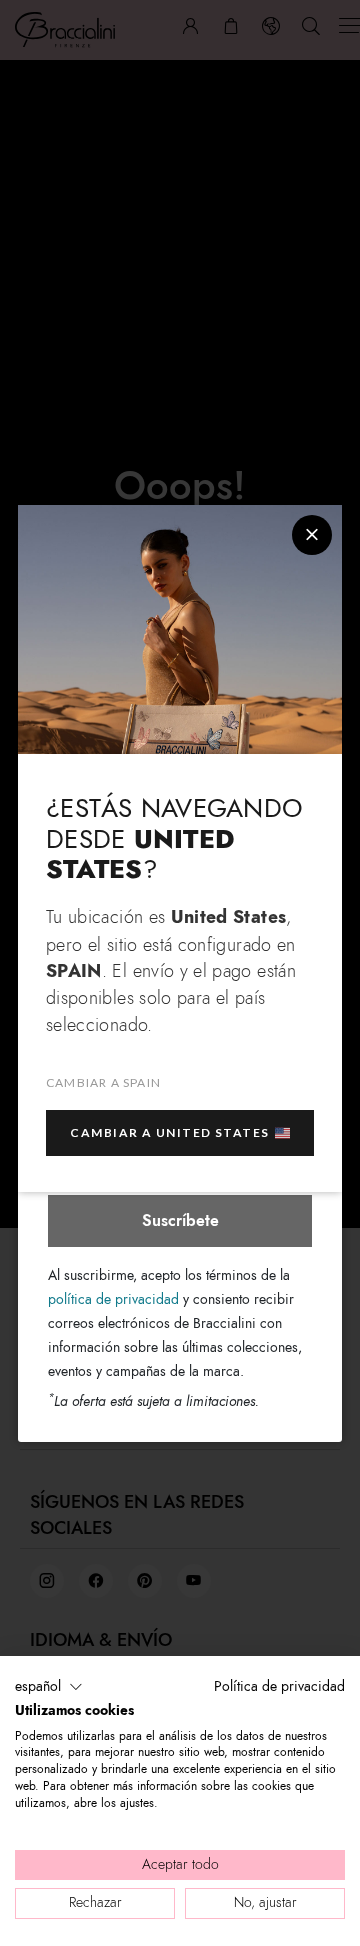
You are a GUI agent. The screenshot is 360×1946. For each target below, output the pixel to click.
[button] (49, 1687)
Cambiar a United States (169, 1132)
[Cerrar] (312, 535)
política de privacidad (113, 1299)
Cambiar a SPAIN (103, 1082)
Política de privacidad (279, 1686)
